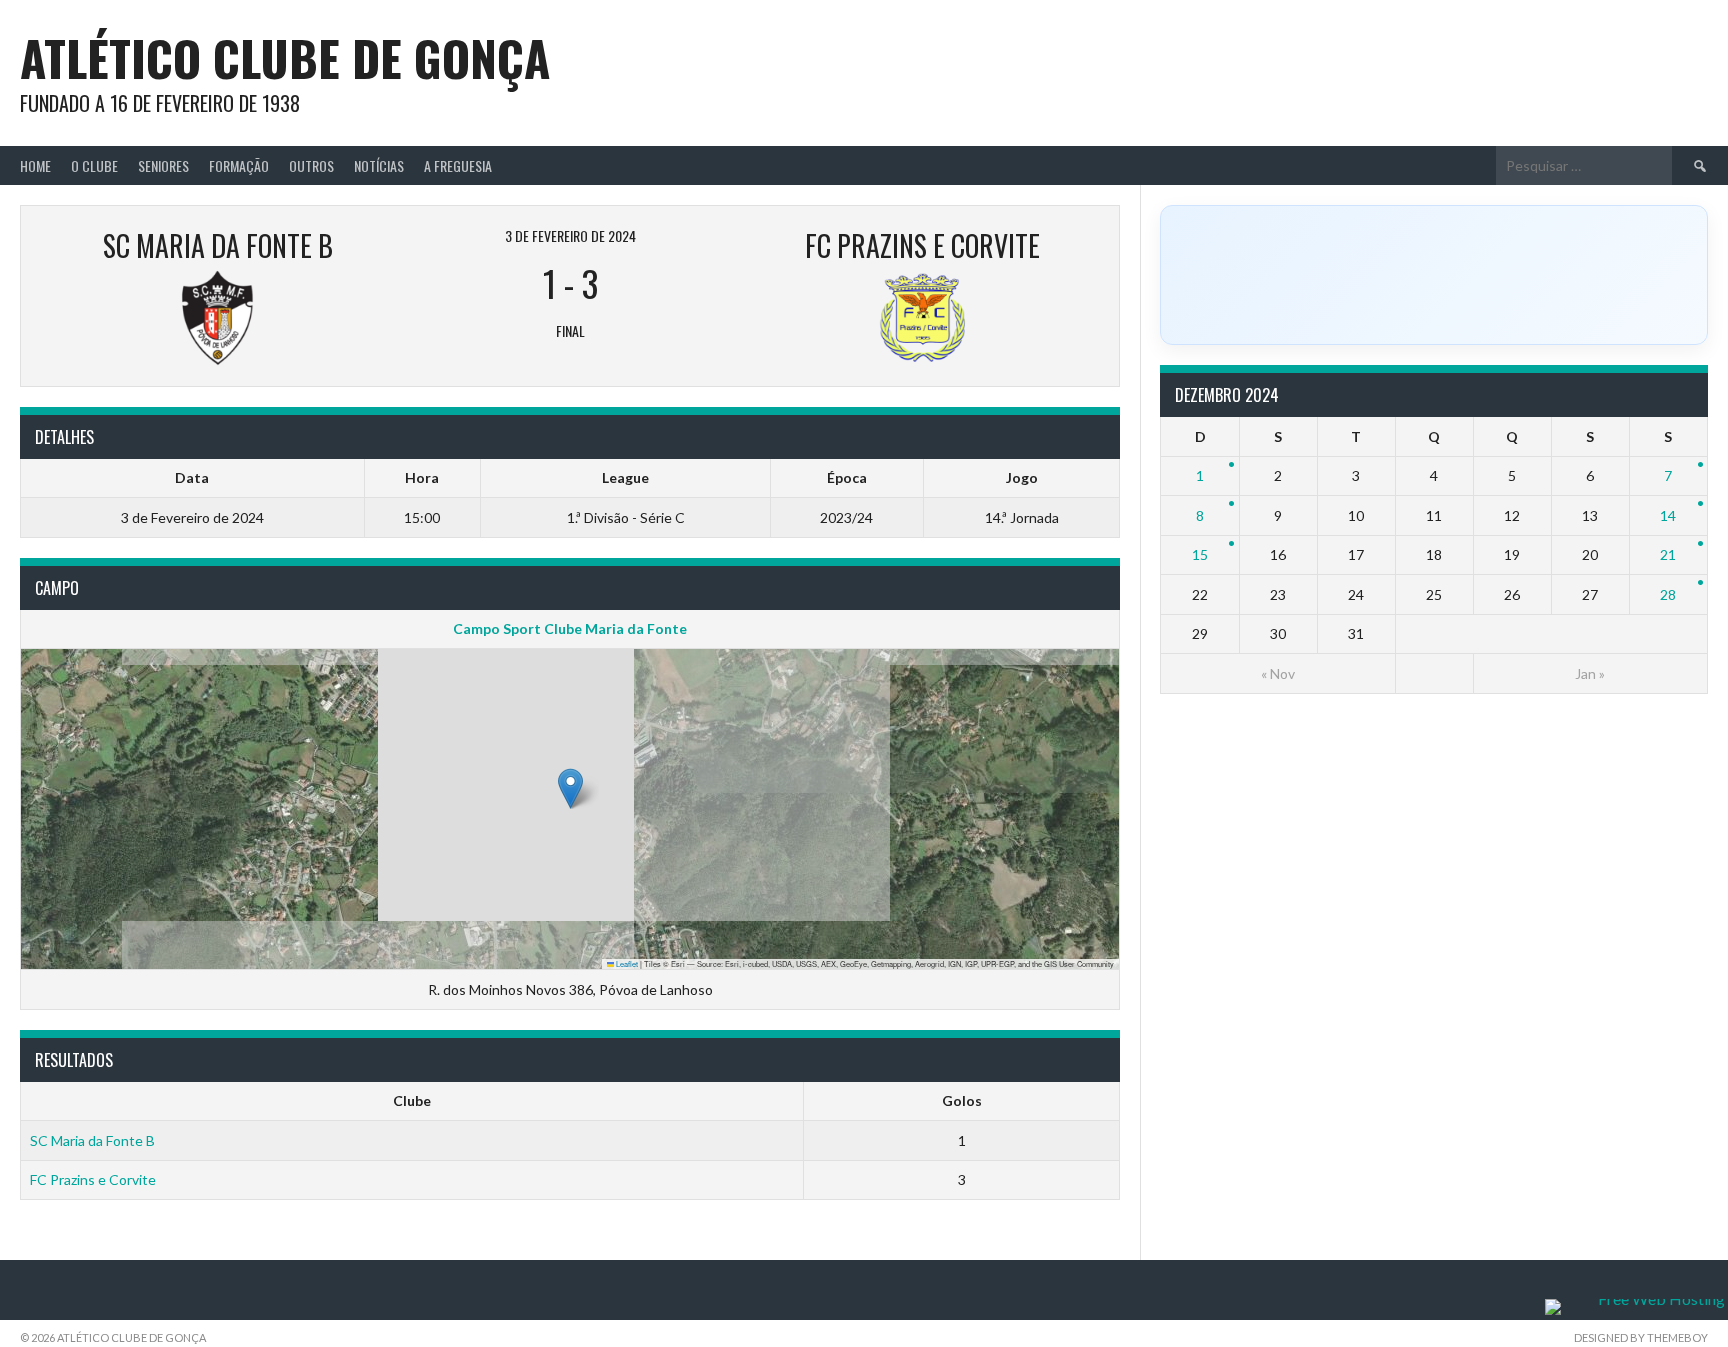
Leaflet (626, 963)
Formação (239, 165)
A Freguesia (458, 165)
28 (1668, 594)
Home (35, 165)
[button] (570, 788)
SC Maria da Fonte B (92, 1140)
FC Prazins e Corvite (93, 1179)
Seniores (163, 165)
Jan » (1590, 673)
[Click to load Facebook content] (1434, 275)
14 (1668, 515)
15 (1200, 554)
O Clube (94, 165)
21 (1668, 554)
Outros (311, 165)
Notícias (379, 165)
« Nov (1278, 673)
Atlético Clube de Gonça (285, 57)
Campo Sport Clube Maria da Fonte (570, 628)
